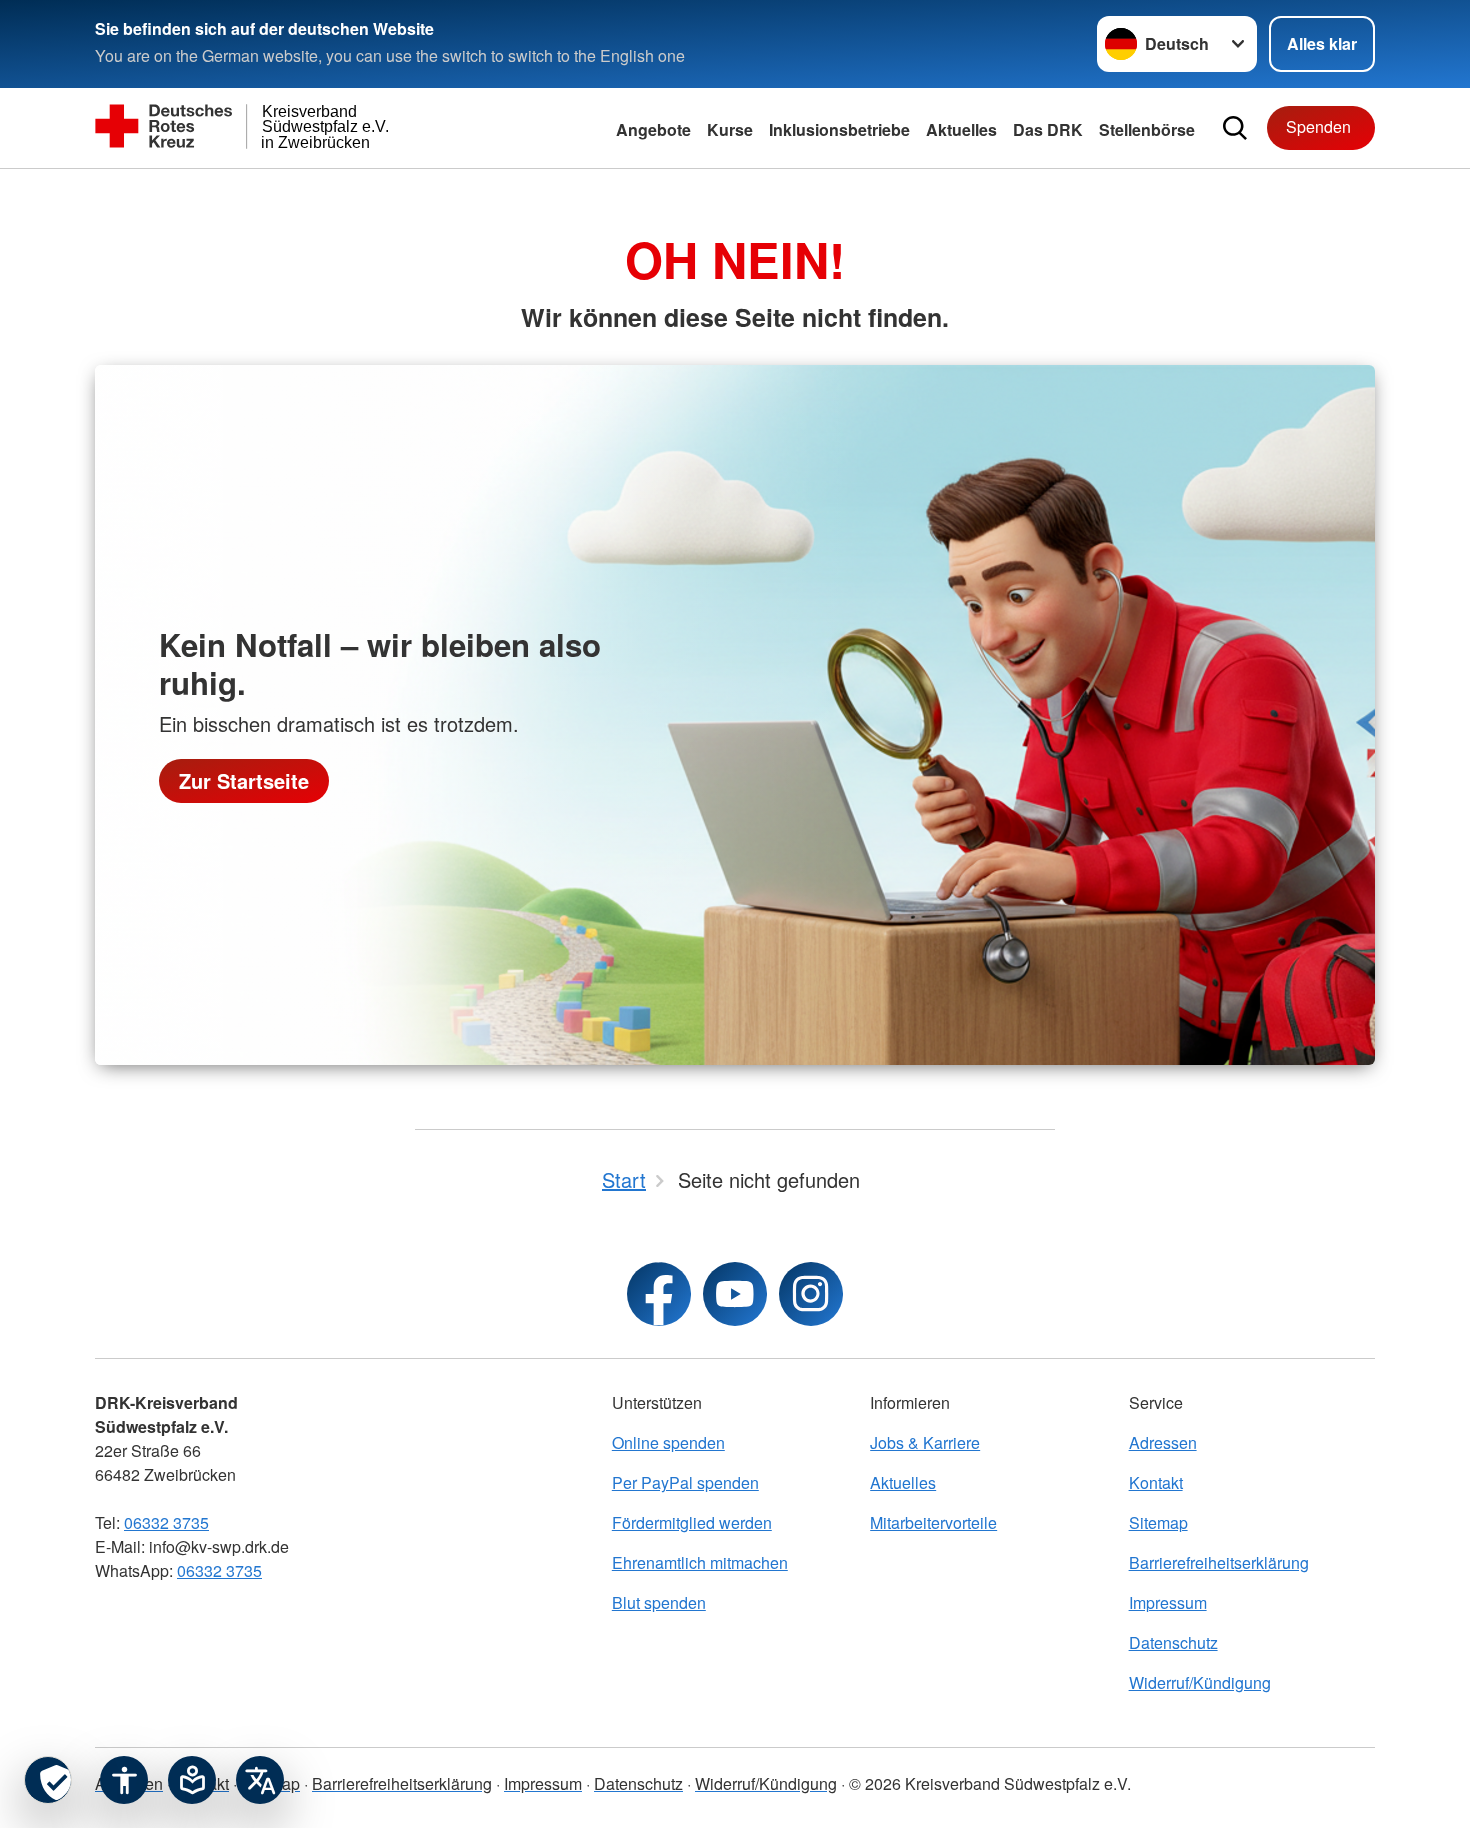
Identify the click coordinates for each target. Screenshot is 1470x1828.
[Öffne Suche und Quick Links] (1235, 128)
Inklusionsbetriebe (839, 129)
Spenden (1318, 126)
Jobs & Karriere (925, 1442)
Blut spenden (659, 1602)
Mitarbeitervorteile (933, 1522)
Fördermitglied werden (692, 1522)
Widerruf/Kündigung (1200, 1682)
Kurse (730, 129)
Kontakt (1156, 1482)
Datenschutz (1173, 1642)
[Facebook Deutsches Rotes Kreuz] (659, 1294)
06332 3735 (166, 1522)
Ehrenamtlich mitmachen (700, 1562)
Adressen (1163, 1442)
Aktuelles (903, 1482)
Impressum (1168, 1602)
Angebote (653, 129)
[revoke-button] (48, 1780)
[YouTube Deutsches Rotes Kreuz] (735, 1294)
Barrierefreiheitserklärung (1219, 1562)
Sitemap (1158, 1522)
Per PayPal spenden (685, 1482)
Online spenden (668, 1442)
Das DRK (1048, 129)
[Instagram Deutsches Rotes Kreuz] (811, 1294)
